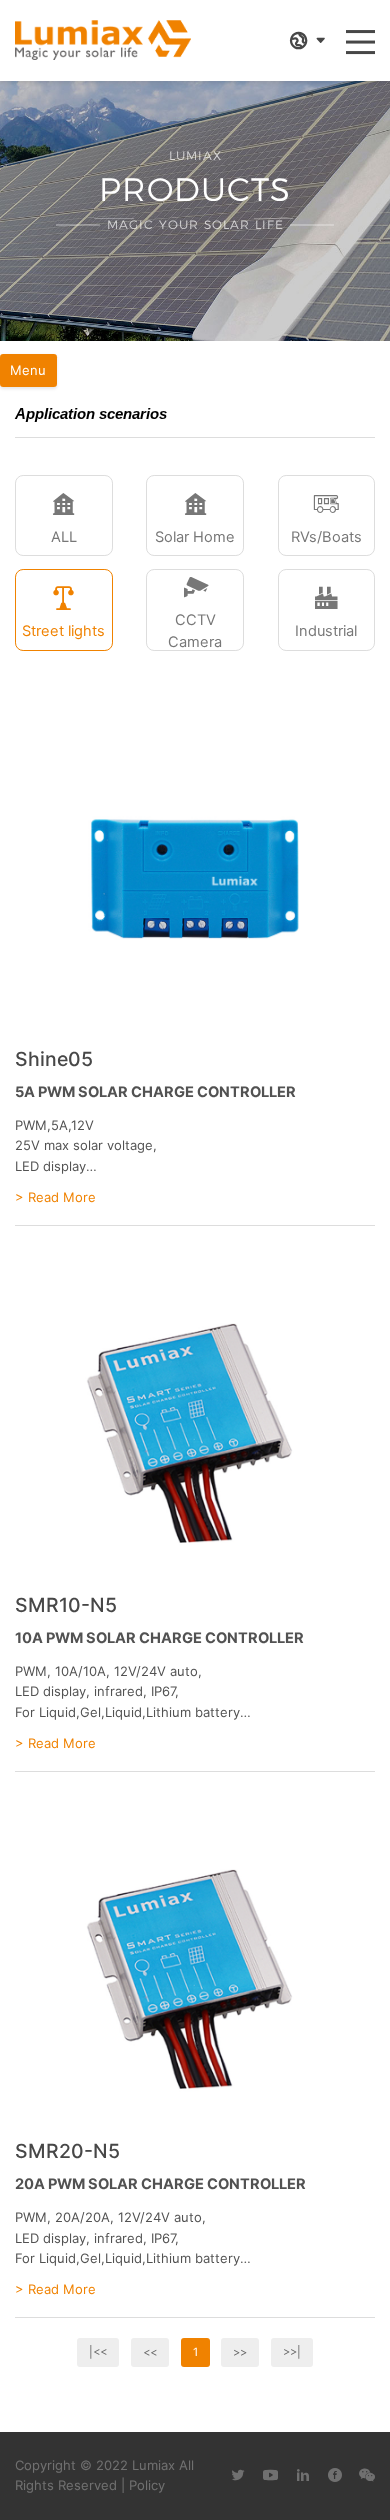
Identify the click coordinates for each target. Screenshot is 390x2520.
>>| (292, 2352)
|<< (98, 2352)
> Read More (55, 1197)
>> (240, 2352)
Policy (147, 2485)
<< (150, 2352)
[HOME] (103, 40)
